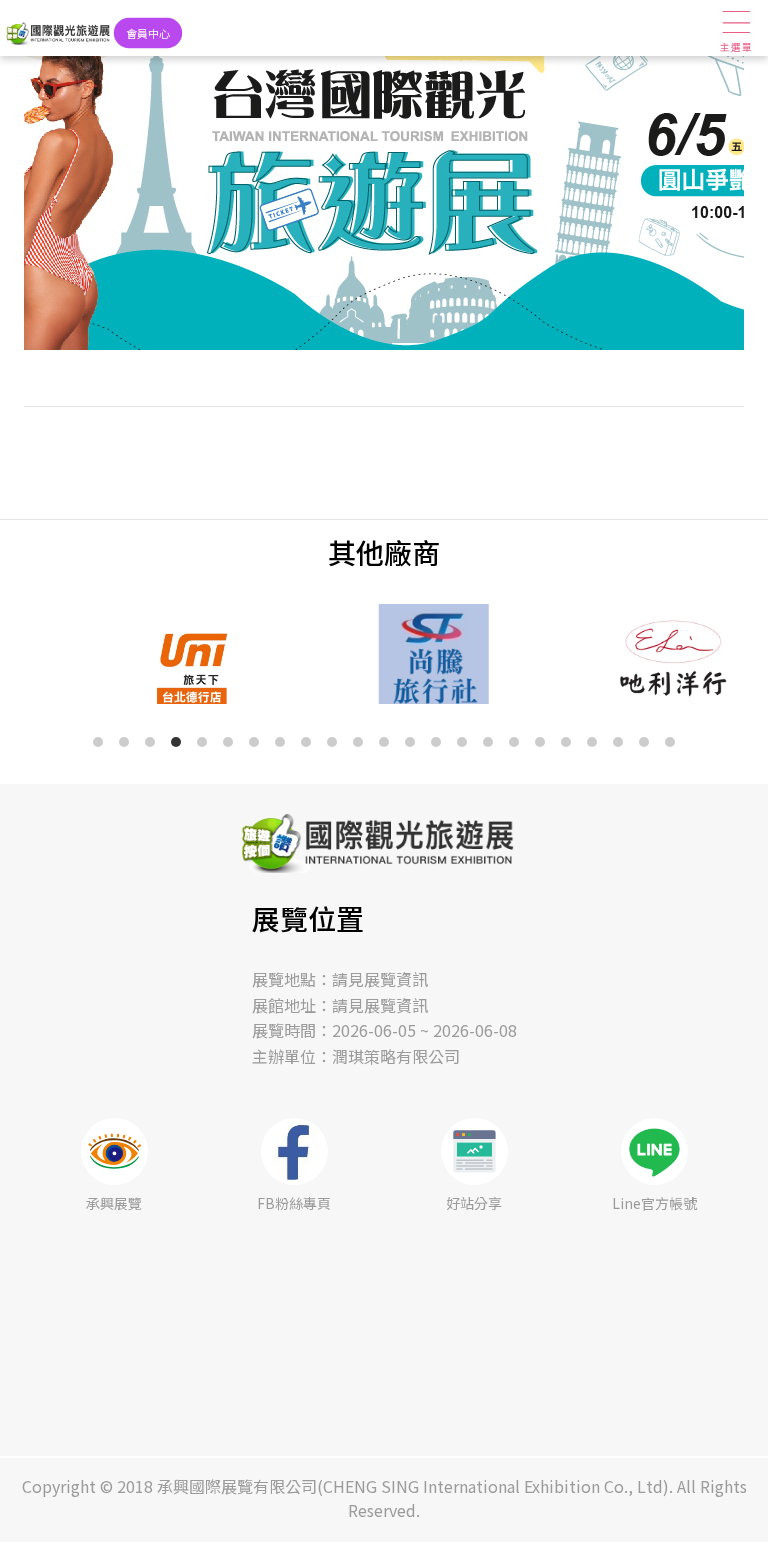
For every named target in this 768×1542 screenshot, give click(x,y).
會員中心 (147, 32)
